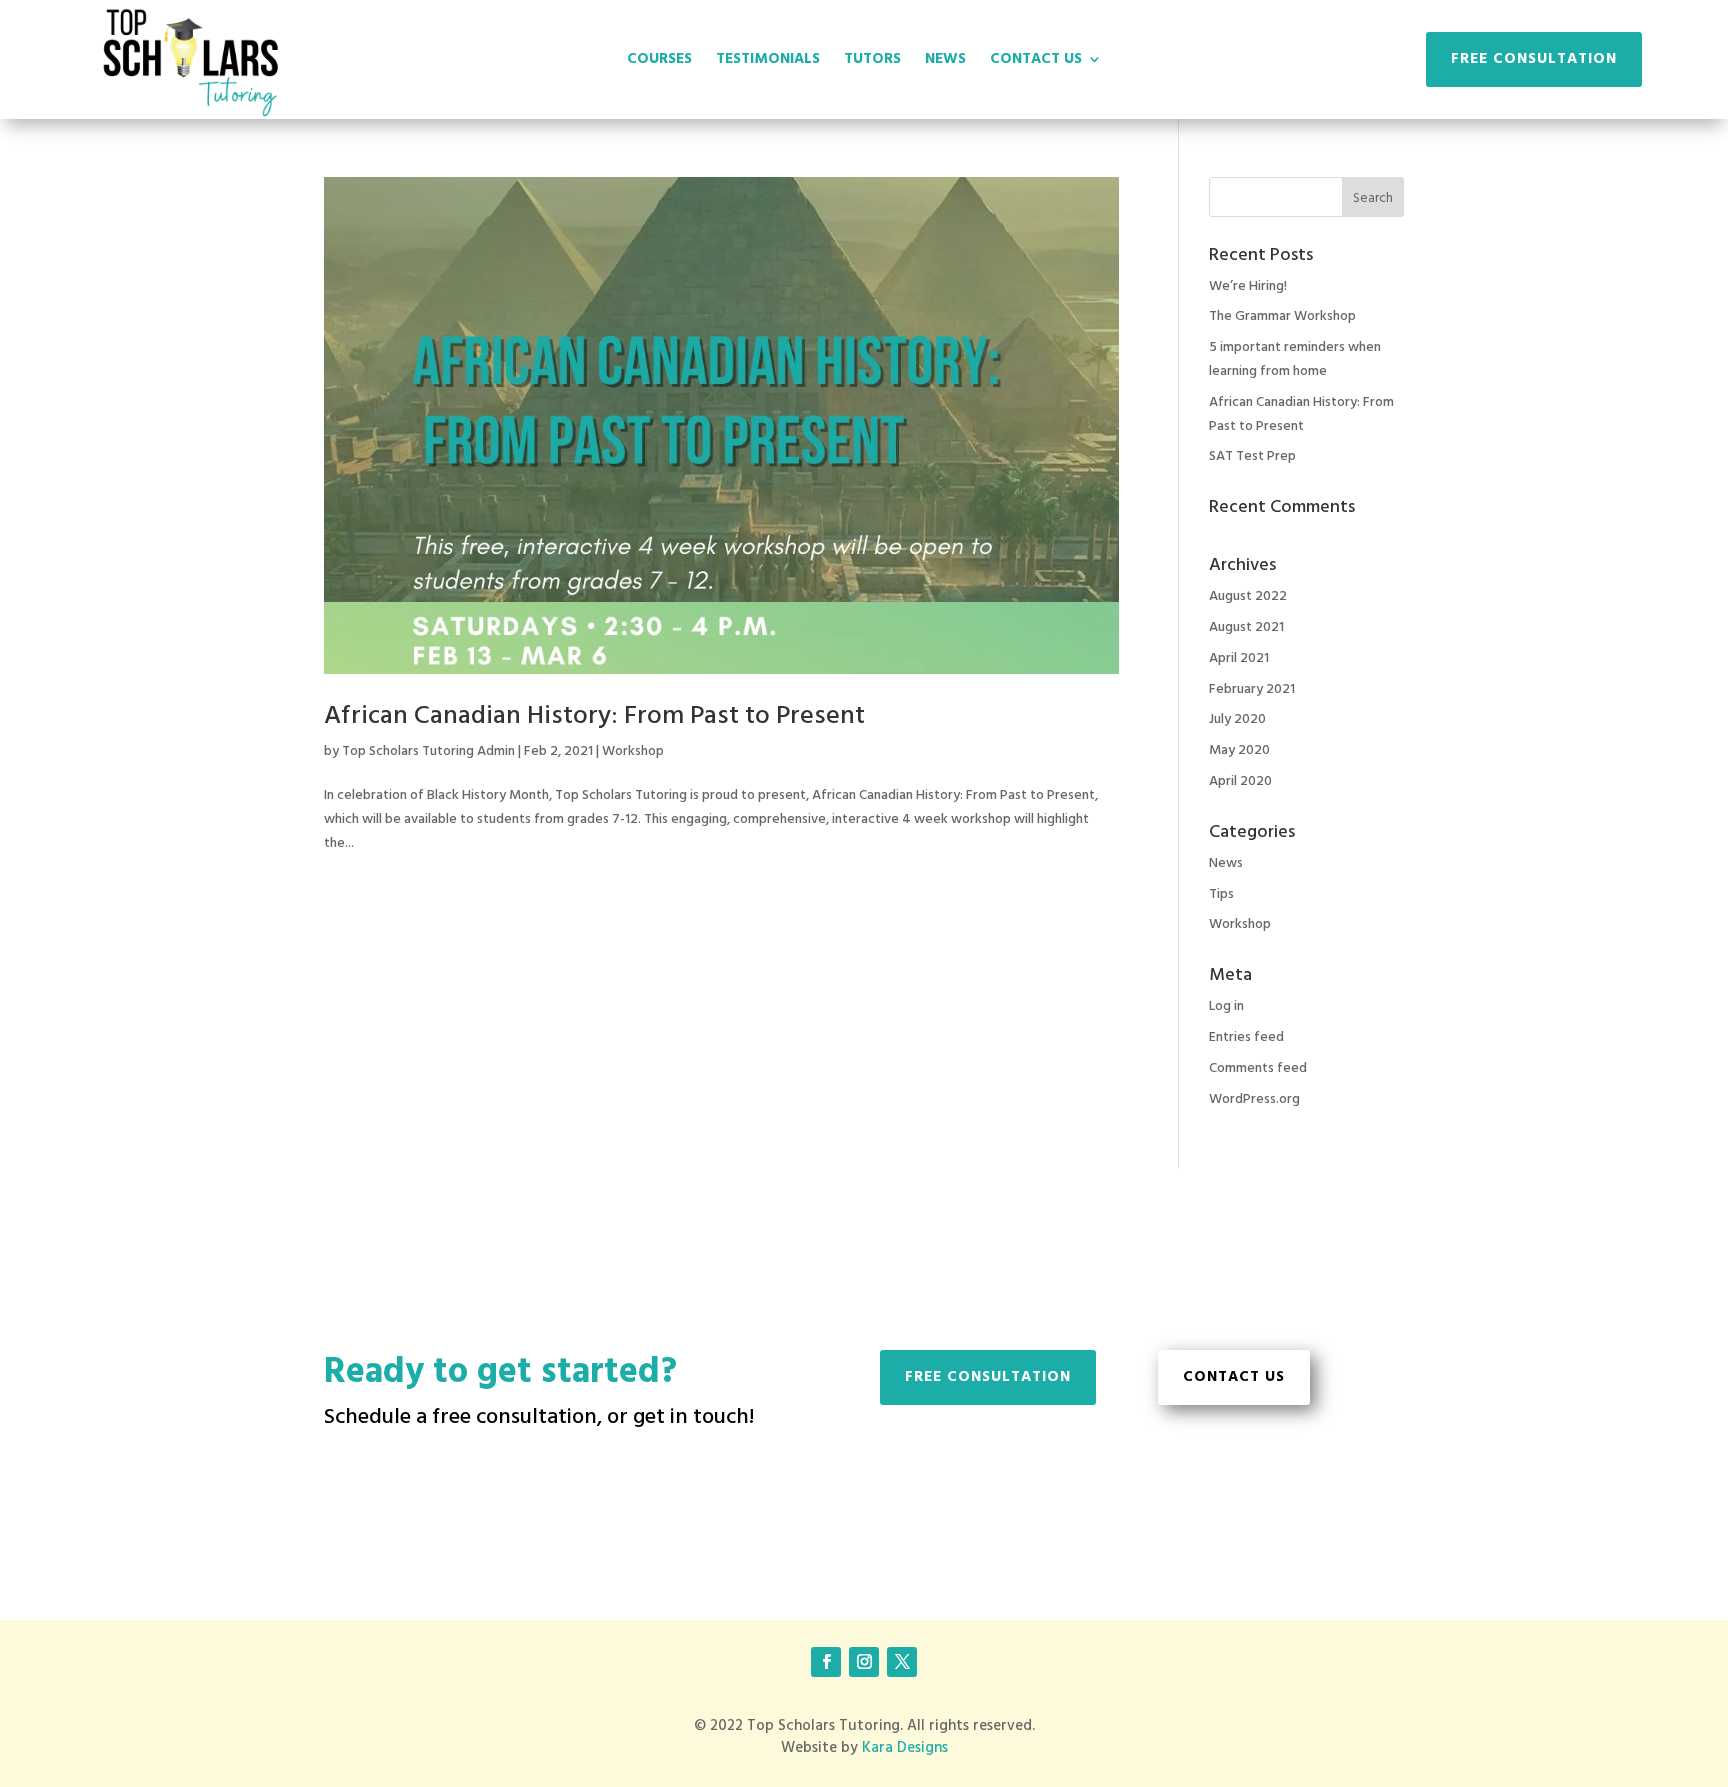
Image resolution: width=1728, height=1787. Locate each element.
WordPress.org (1254, 1099)
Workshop (633, 751)
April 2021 (1239, 658)
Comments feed (1258, 1068)
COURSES (659, 61)
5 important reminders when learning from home (1295, 359)
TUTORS (872, 61)
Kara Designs (905, 1748)
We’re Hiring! (1248, 286)
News (1226, 863)
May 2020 (1239, 750)
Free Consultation (1534, 59)
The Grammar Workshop (1282, 316)
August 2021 (1246, 627)
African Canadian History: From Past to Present (594, 716)
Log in (1226, 1006)
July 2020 (1237, 719)
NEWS (945, 61)
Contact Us (1234, 1377)
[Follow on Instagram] (864, 1662)
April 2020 (1240, 781)
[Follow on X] (902, 1662)
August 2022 (1248, 596)
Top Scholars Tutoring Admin (428, 751)
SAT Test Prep (1252, 456)
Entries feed (1246, 1037)
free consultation (988, 1377)
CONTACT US (1036, 61)
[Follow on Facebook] (826, 1662)
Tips (1221, 894)
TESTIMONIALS (768, 61)
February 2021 (1252, 689)
